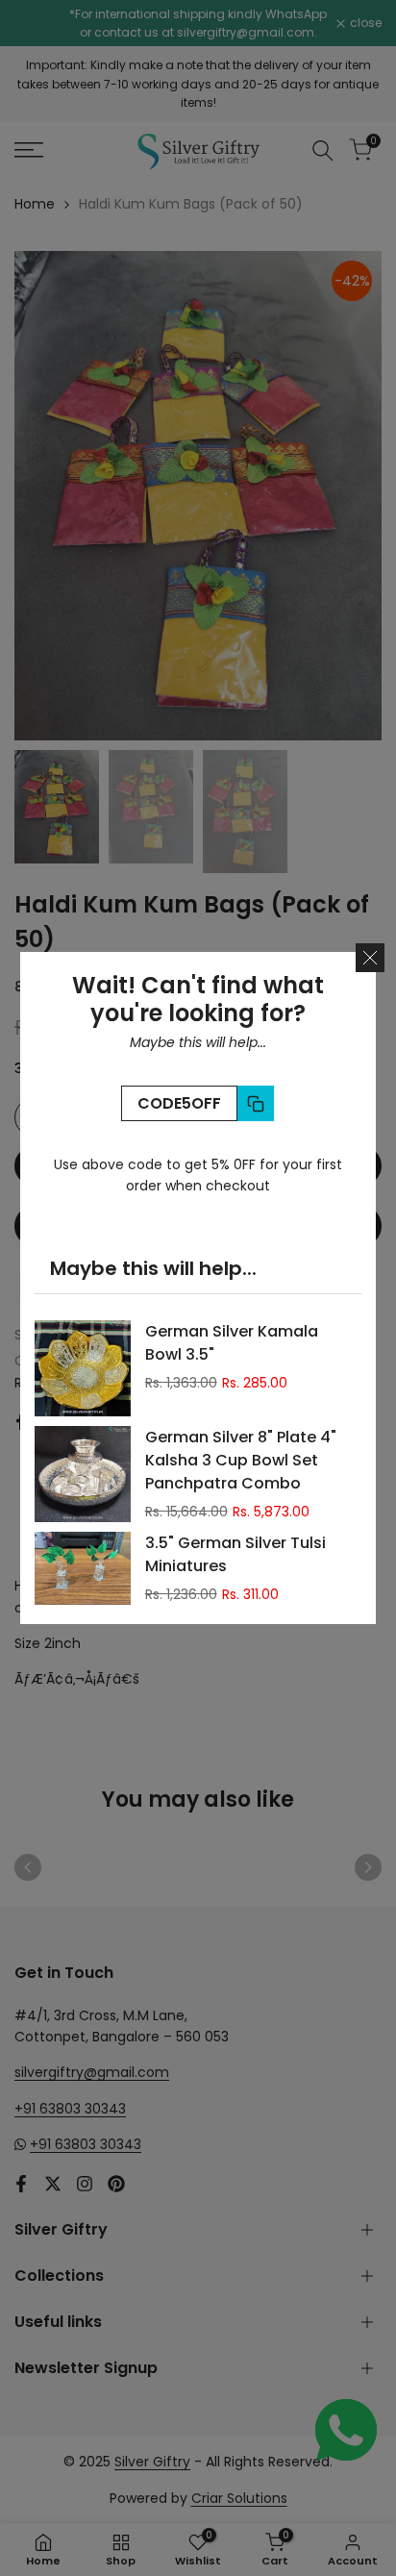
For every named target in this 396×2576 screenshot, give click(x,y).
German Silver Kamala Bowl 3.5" (232, 1343)
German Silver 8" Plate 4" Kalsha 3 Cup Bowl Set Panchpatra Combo (241, 1460)
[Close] (370, 958)
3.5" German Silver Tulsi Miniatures (235, 1554)
